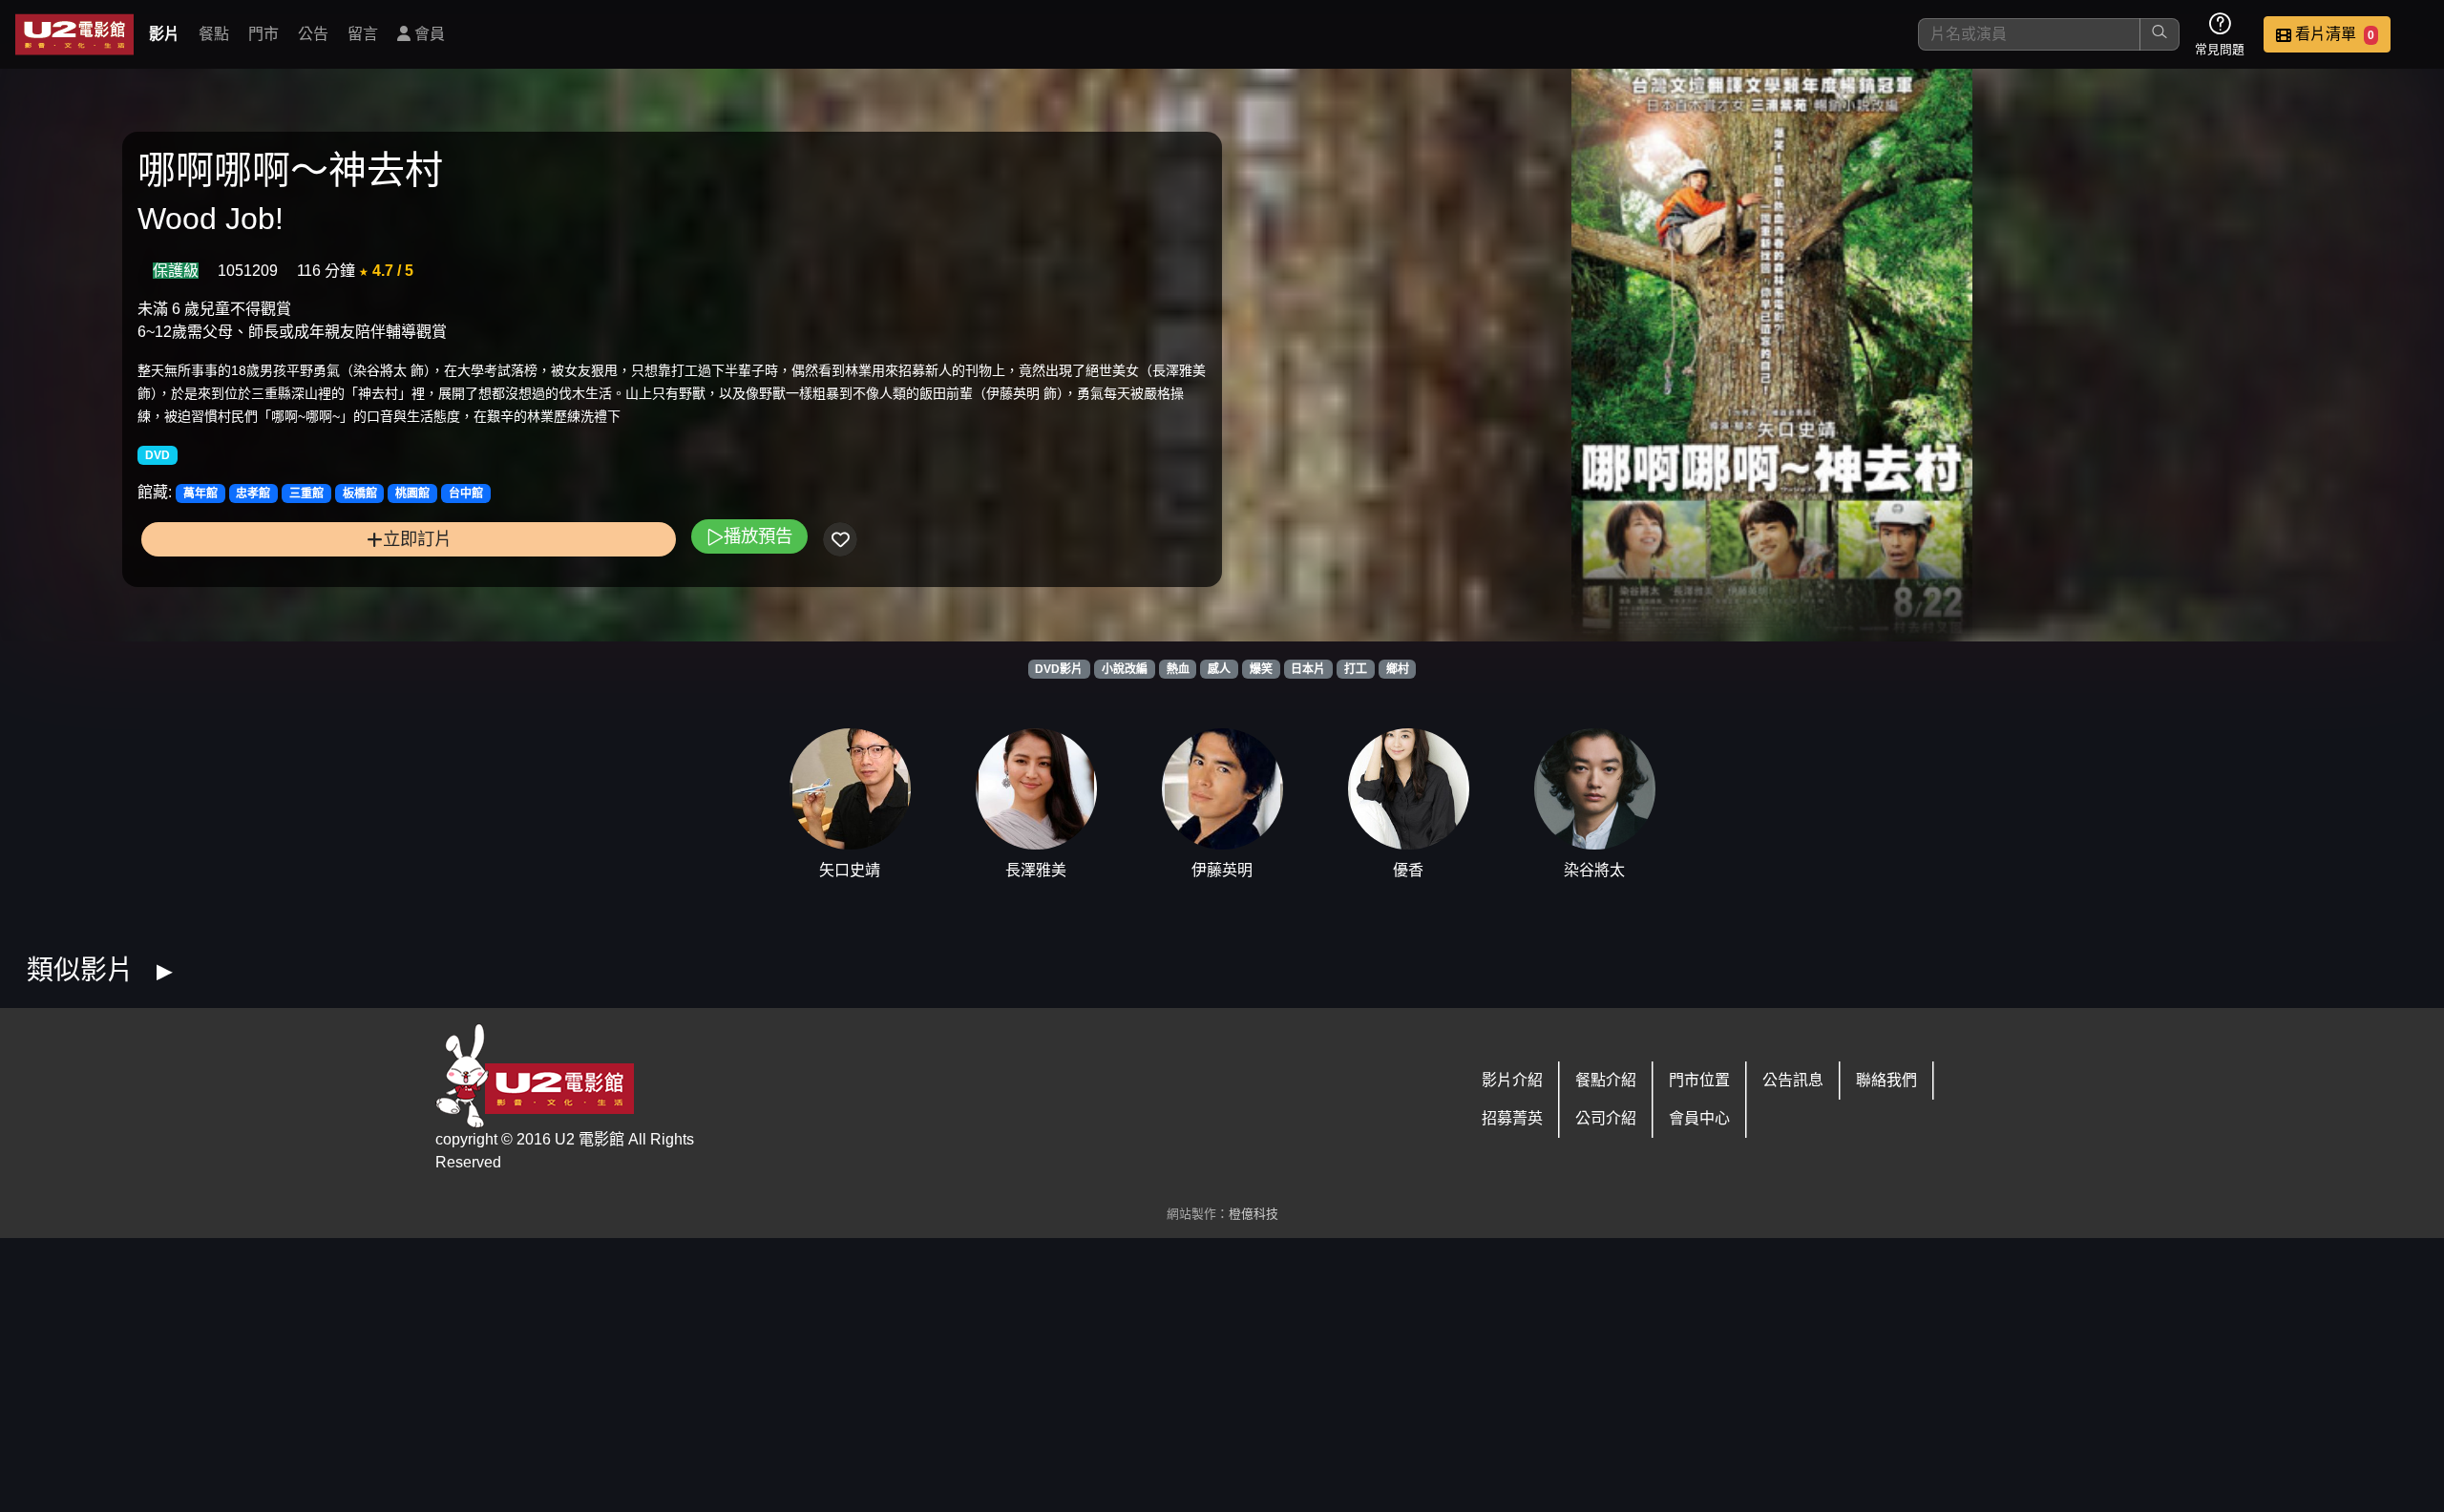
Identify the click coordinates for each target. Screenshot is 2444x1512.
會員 (428, 34)
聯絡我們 (1886, 1080)
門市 (263, 34)
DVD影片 (1059, 669)
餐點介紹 (1606, 1080)
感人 (1219, 669)
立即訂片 (417, 539)
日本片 (1308, 669)
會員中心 (1699, 1118)
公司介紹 (1606, 1118)
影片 (164, 34)
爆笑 (1261, 669)
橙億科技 (1254, 1214)
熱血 (1178, 669)
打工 (1356, 669)
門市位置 (1699, 1080)
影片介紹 (1512, 1080)
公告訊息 (1793, 1080)
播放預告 (758, 536)
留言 (363, 34)
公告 (313, 34)
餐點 (214, 34)
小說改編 (1125, 669)
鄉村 (1398, 669)
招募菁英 (1512, 1118)
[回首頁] (74, 34)
